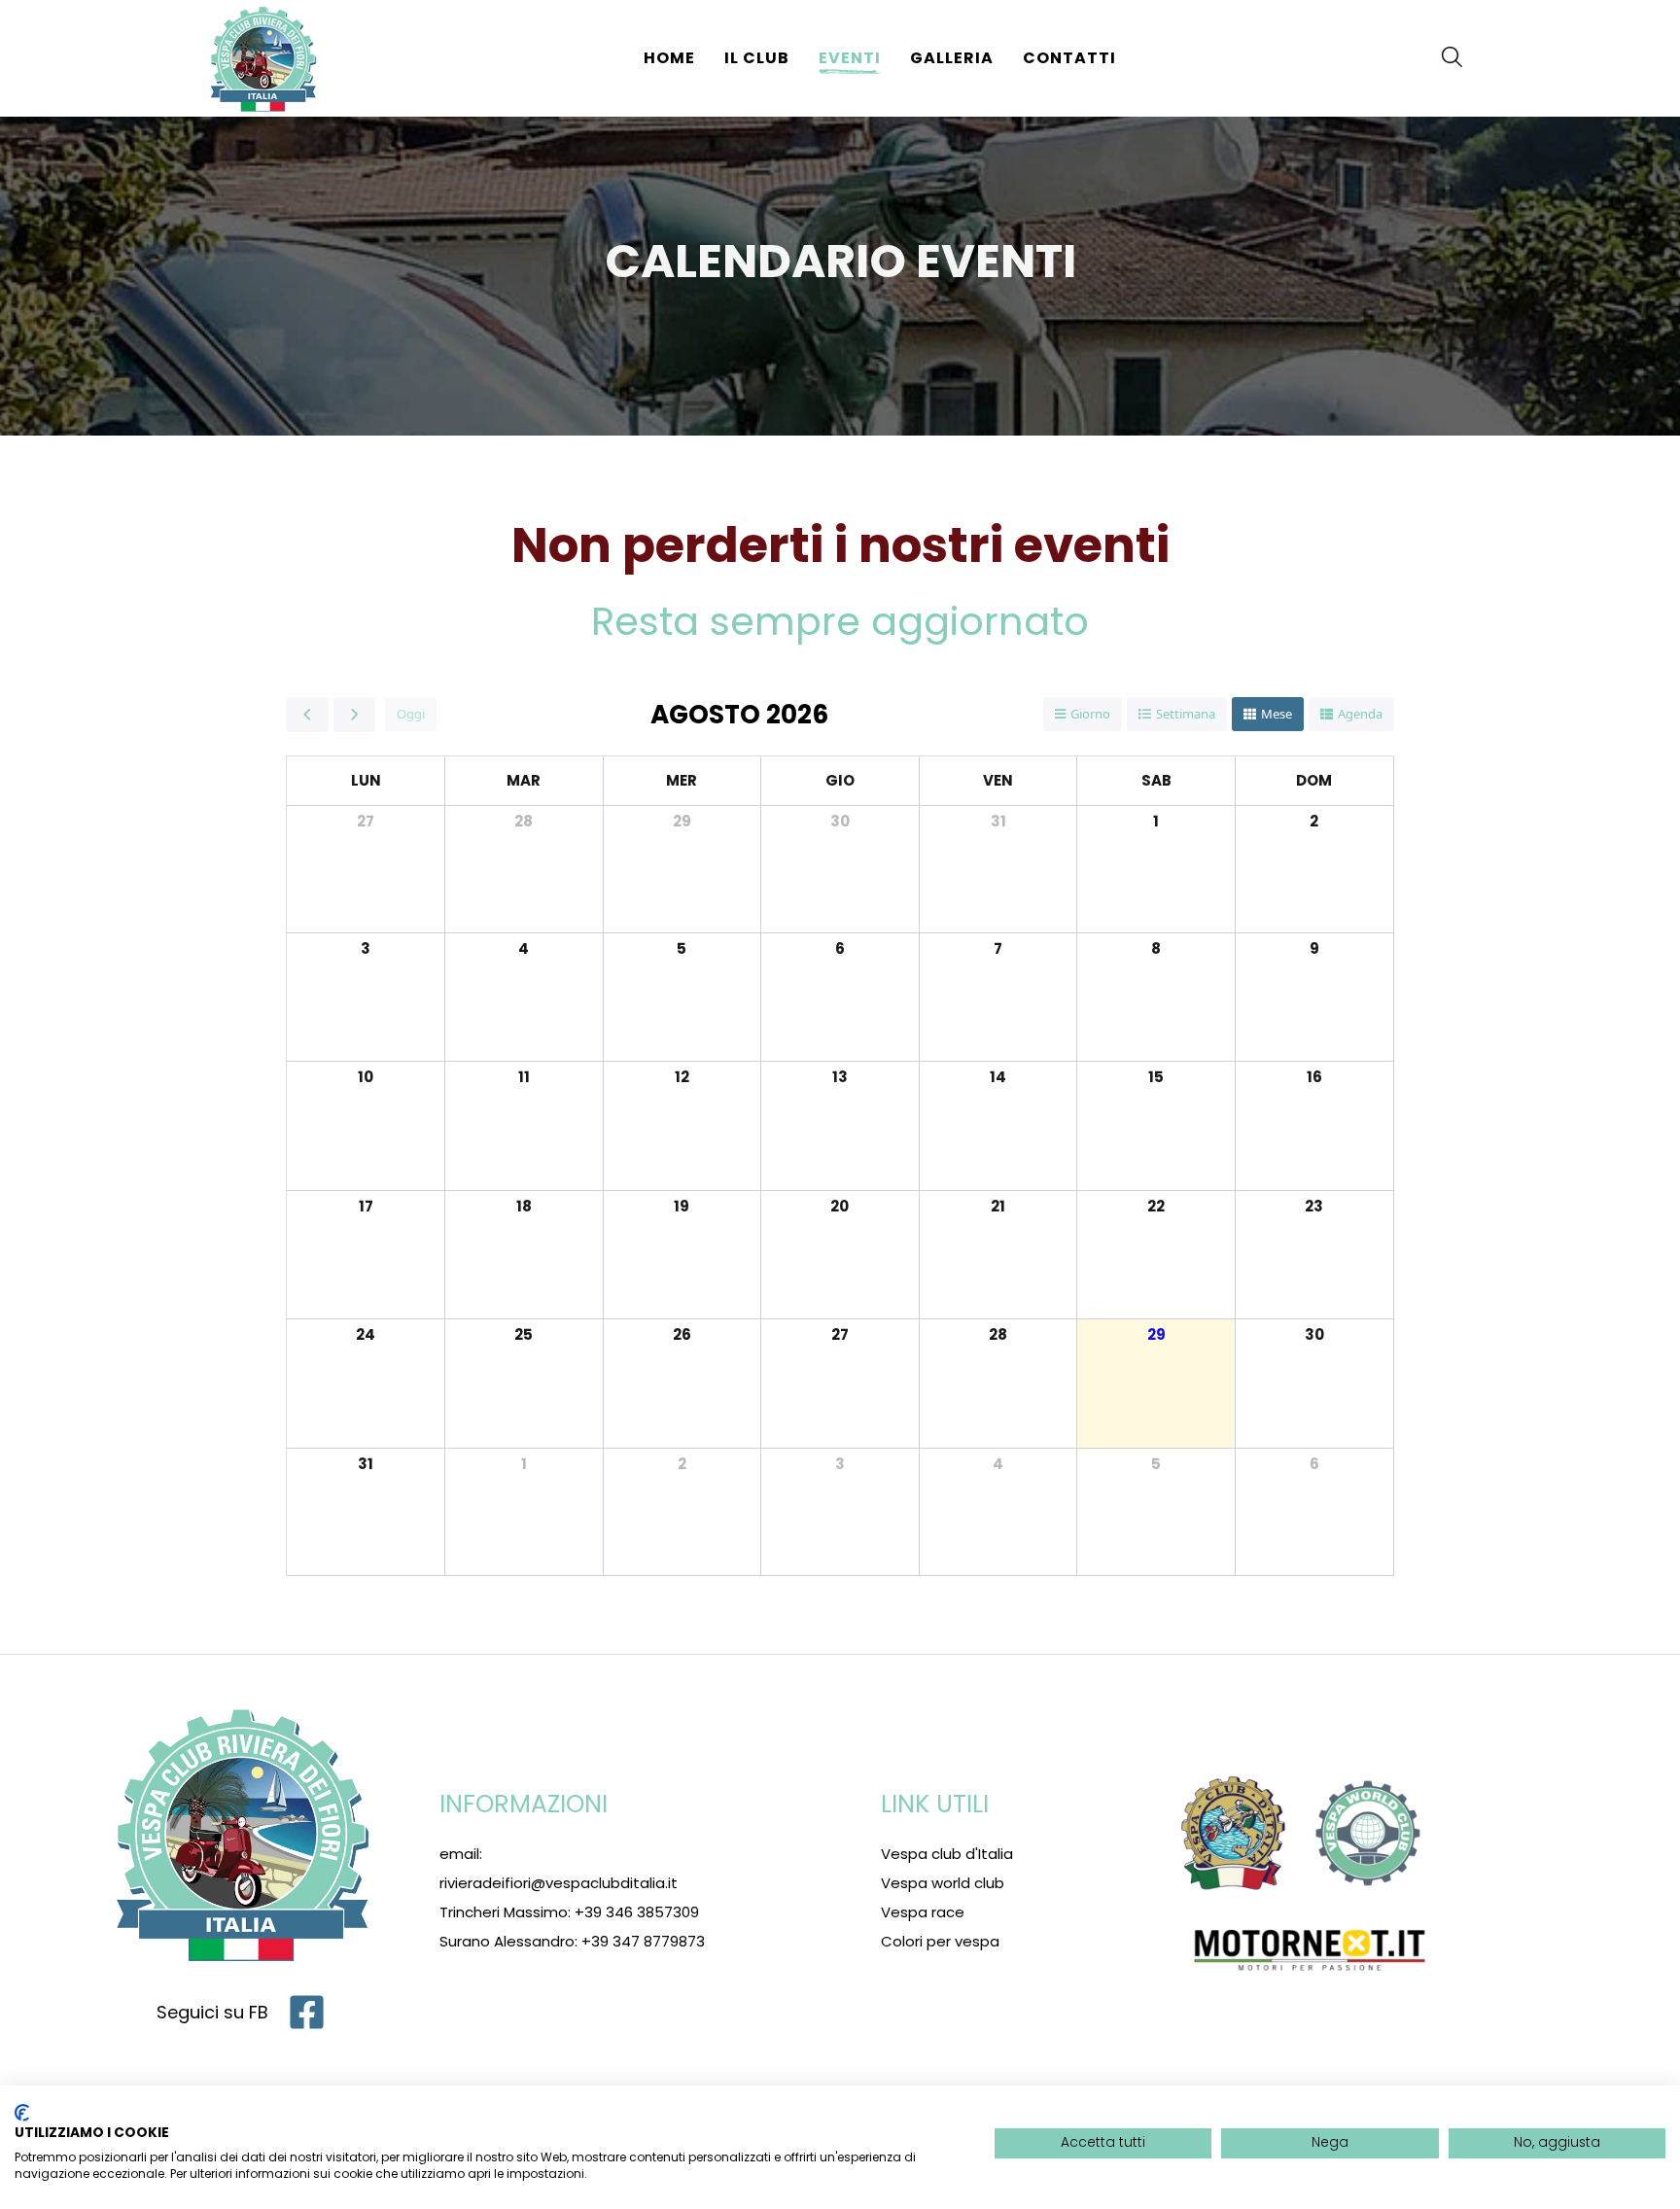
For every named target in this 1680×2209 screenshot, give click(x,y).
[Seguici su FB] (307, 2012)
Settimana (1186, 714)
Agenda (1360, 714)
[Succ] (355, 715)
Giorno (1090, 714)
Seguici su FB (212, 2012)
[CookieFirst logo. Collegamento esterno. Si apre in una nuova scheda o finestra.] (22, 2113)
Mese (1277, 714)
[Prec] (307, 715)
